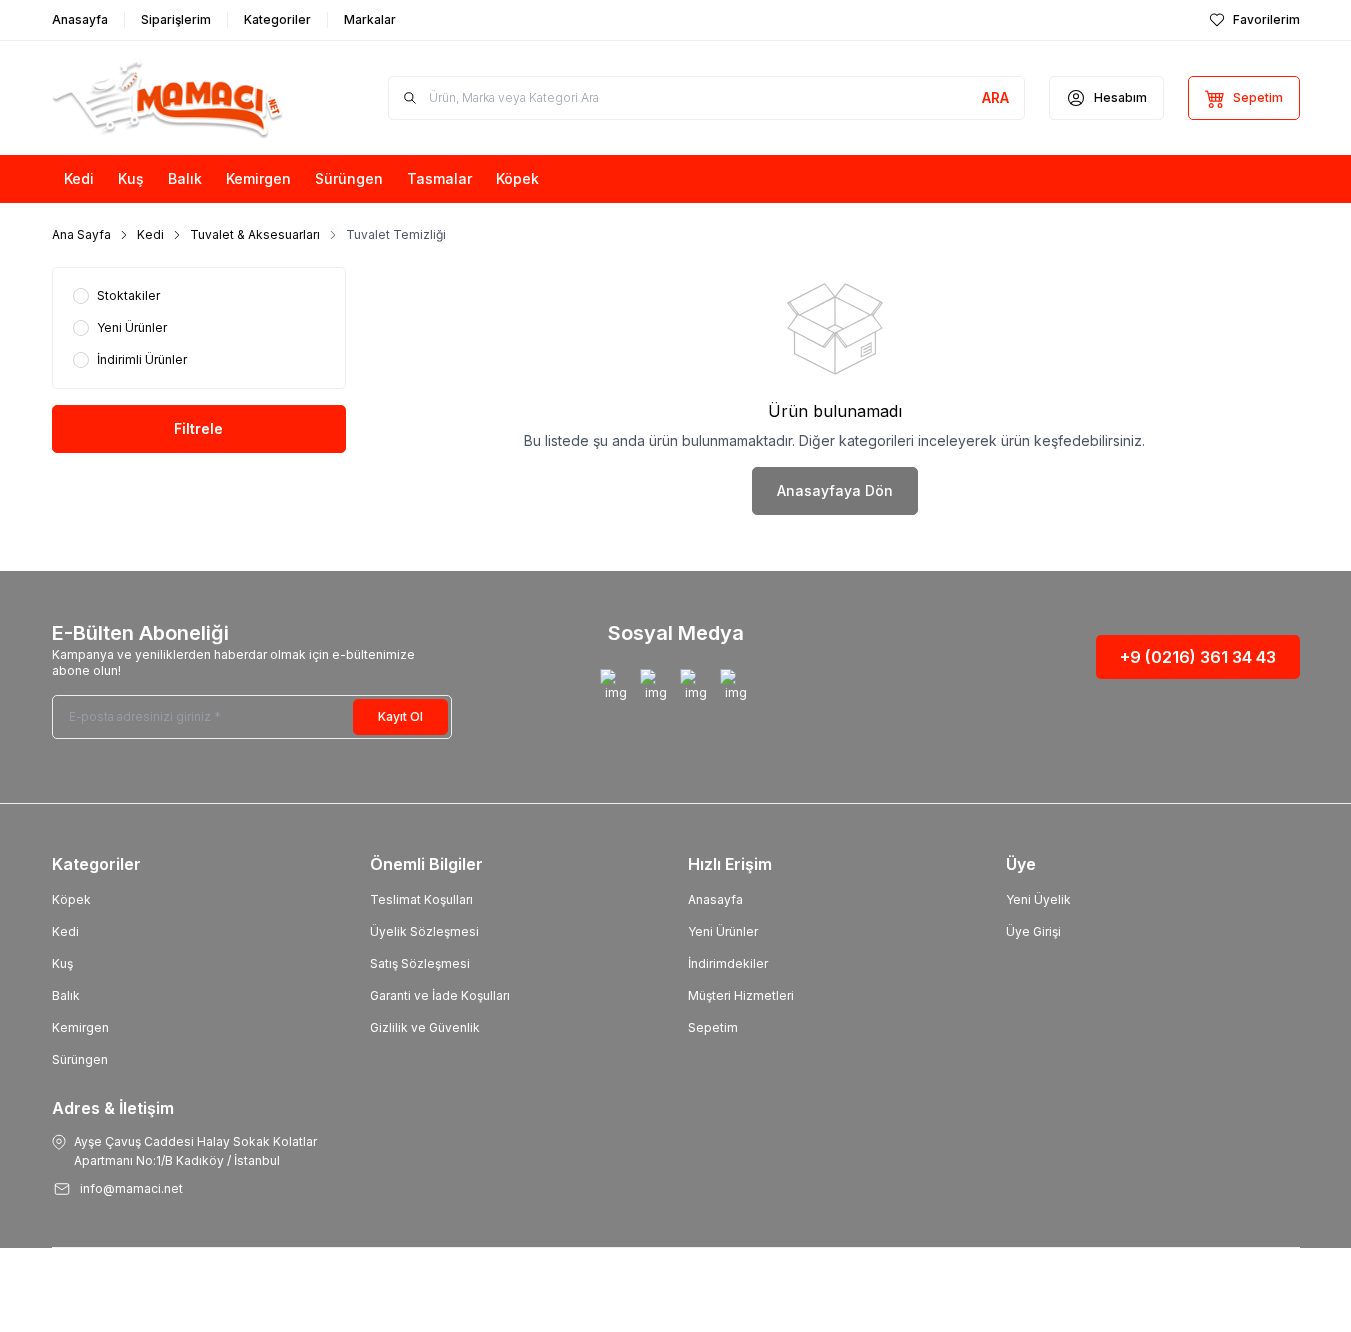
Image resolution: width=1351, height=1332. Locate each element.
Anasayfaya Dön (835, 490)
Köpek (71, 899)
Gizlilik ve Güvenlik (425, 1027)
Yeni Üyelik (1038, 899)
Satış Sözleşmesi (420, 963)
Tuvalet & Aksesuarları (255, 234)
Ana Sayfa (81, 234)
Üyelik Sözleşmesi (424, 931)
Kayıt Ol (400, 716)
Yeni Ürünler (723, 931)
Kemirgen (80, 1027)
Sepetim (713, 1027)
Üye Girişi (1033, 931)
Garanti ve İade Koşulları (440, 995)
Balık (66, 995)
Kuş (62, 963)
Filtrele (198, 428)
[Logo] (172, 98)
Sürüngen (80, 1059)
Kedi (150, 234)
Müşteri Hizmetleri (741, 995)
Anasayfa (715, 899)
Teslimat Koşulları (421, 899)
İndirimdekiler (728, 963)
